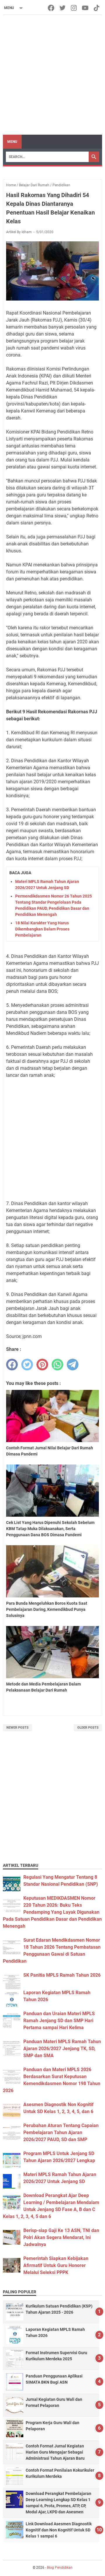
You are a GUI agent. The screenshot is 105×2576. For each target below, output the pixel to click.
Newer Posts (17, 1728)
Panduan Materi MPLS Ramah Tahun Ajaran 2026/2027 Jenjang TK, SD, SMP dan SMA (62, 2049)
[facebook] (12, 1365)
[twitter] (27, 1365)
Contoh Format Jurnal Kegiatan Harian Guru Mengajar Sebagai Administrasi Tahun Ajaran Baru (55, 2452)
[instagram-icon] (74, 8)
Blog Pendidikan (60, 2568)
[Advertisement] (52, 75)
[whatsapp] (57, 1365)
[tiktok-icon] (97, 8)
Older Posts (88, 1728)
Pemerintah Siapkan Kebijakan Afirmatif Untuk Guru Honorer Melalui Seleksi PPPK (56, 2265)
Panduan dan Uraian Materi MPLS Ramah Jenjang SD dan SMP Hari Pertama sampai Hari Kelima (59, 2021)
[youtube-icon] (86, 8)
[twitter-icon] (63, 8)
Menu (12, 142)
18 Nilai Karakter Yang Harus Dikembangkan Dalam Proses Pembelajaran (42, 929)
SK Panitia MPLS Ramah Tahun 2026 (62, 1975)
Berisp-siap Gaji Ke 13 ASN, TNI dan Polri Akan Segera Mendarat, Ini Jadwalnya (61, 2237)
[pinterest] (42, 1365)
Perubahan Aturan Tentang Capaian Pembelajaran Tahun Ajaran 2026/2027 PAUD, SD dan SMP (61, 2132)
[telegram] (73, 1365)
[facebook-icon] (51, 8)
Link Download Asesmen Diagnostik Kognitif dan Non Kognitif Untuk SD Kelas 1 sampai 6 (59, 2530)
